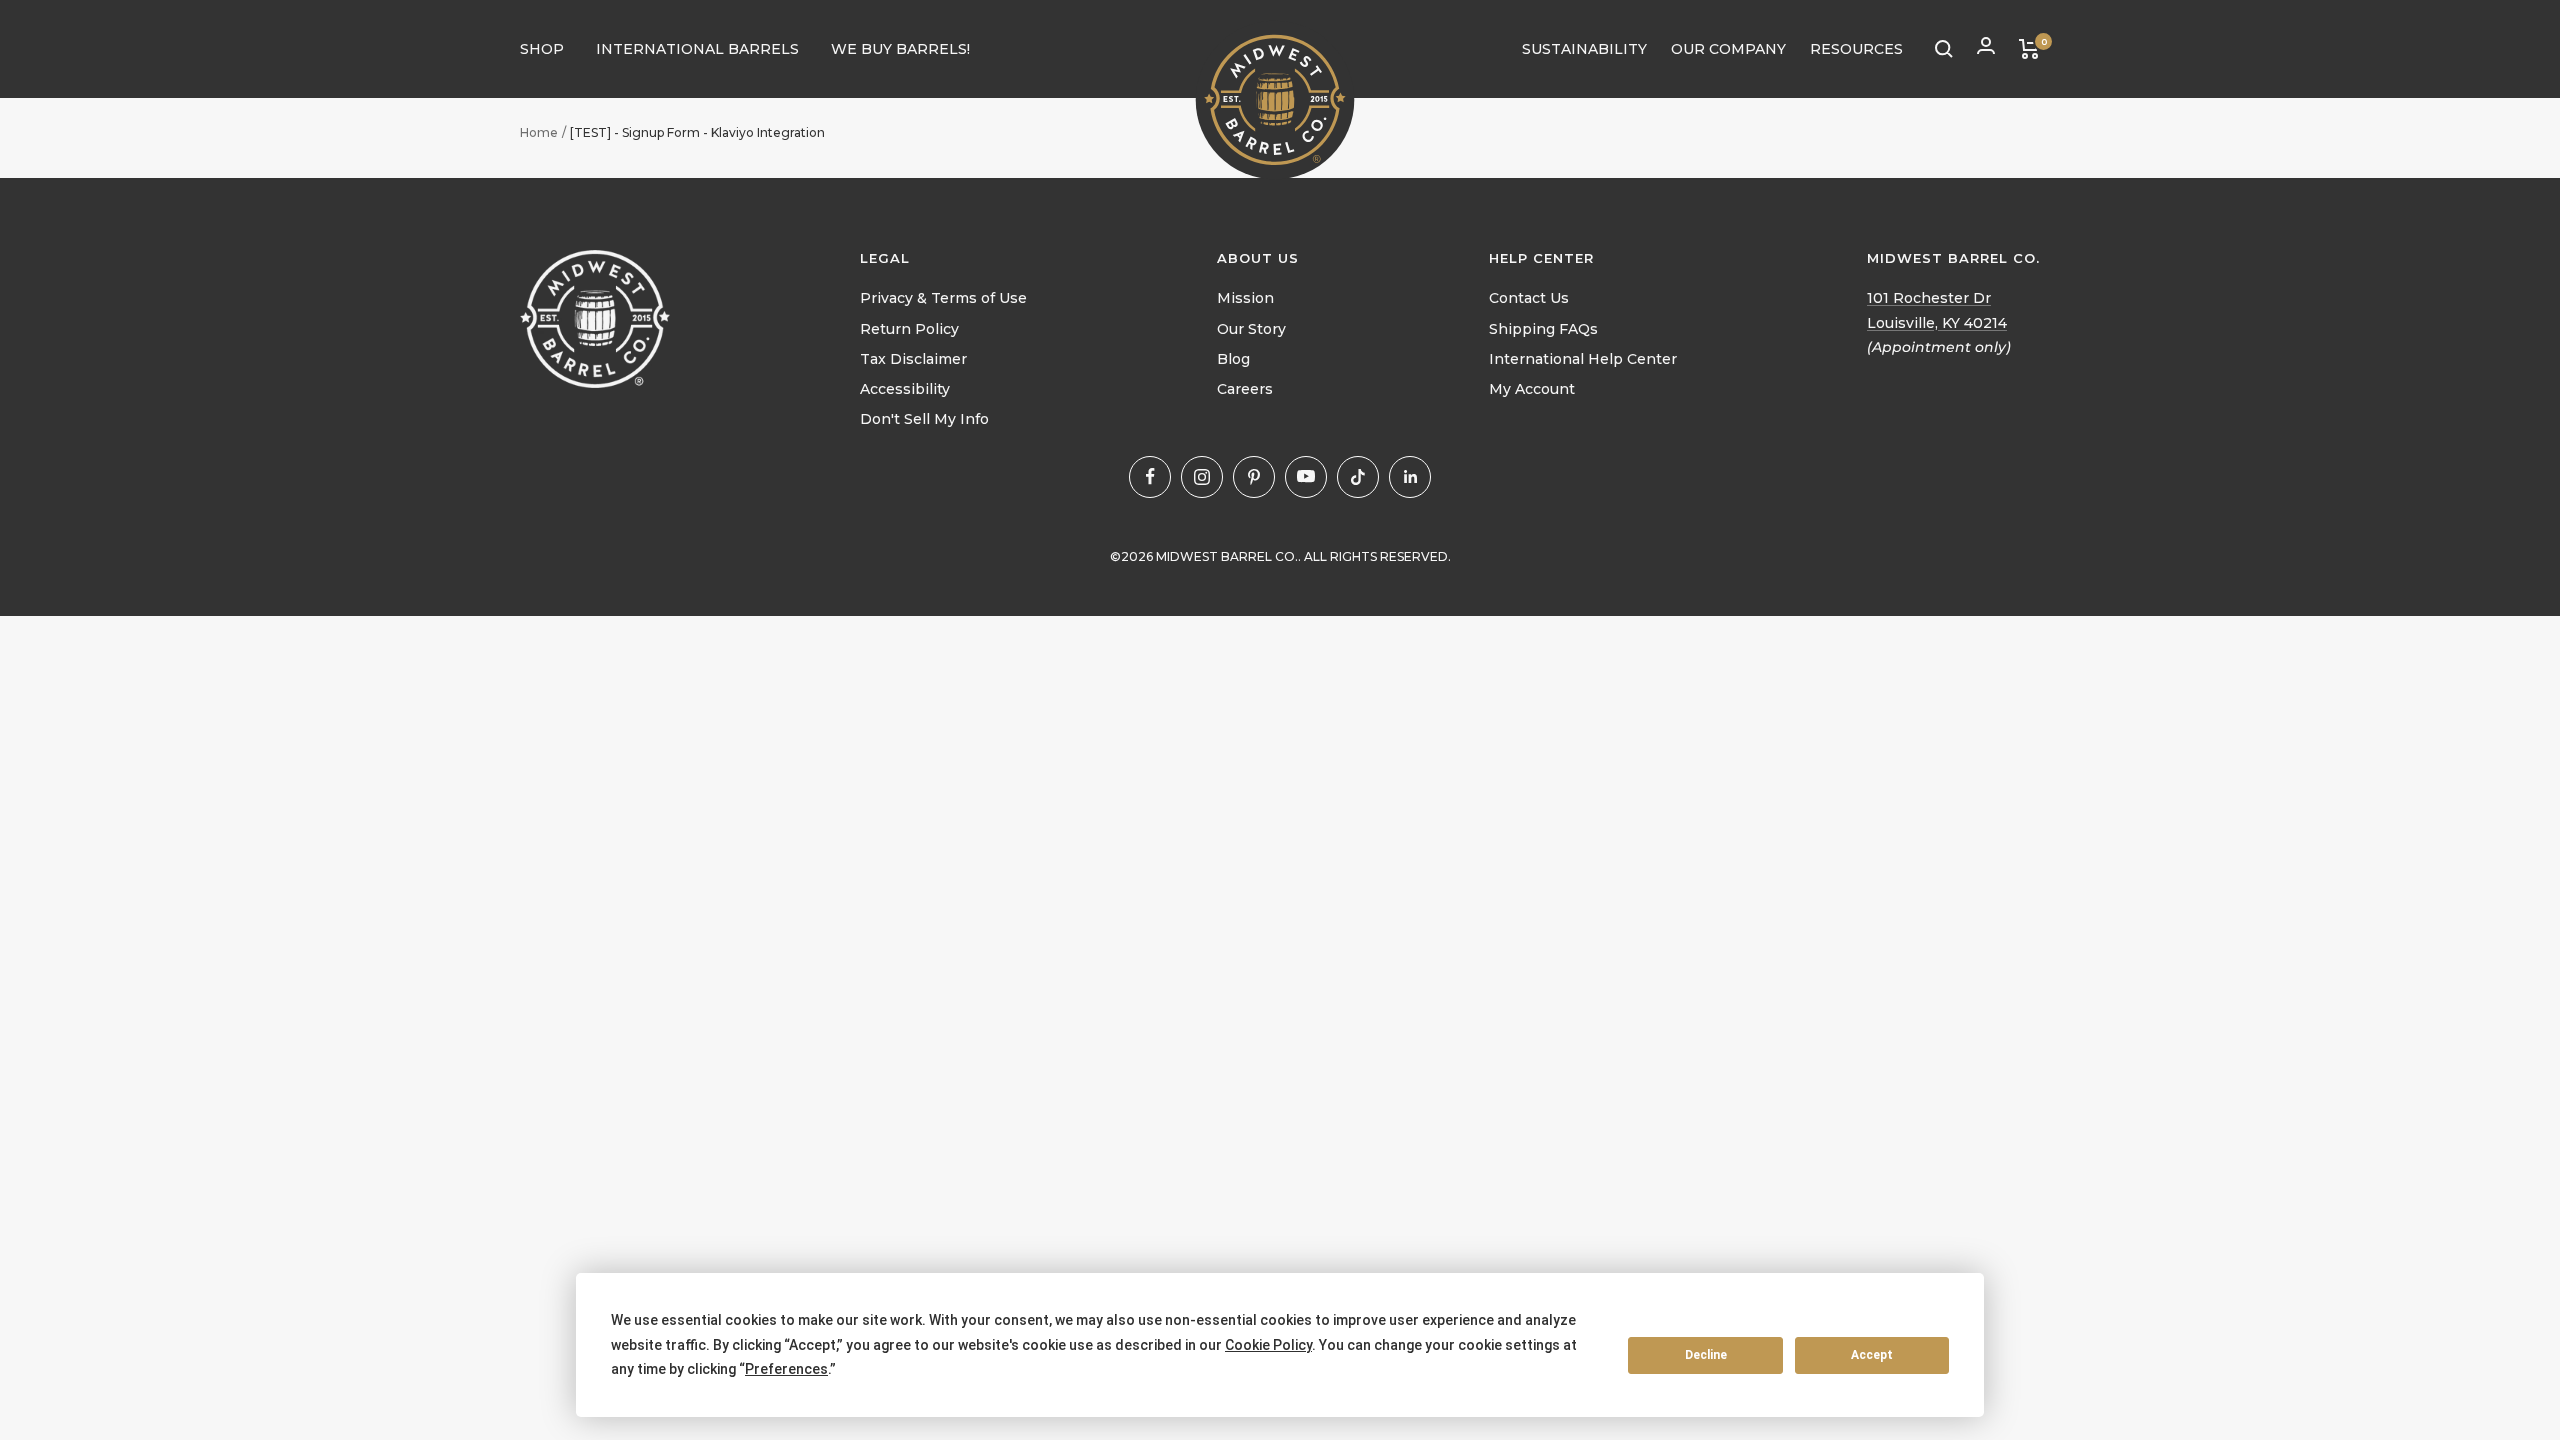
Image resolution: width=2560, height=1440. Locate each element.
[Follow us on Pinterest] (1254, 477)
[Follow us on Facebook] (1150, 477)
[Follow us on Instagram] (1202, 477)
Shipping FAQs (1543, 329)
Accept (1872, 1355)
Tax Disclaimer (913, 359)
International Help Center (1583, 359)
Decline (1706, 1355)
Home (539, 132)
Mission (1245, 298)
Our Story (1251, 329)
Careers (1245, 389)
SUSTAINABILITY (1584, 49)
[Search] (1944, 49)
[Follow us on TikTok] (1358, 477)
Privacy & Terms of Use (943, 298)
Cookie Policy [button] (1268, 1345)
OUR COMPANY (1728, 49)
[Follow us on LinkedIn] (1410, 477)
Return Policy (909, 329)
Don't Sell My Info (924, 419)
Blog (1233, 359)
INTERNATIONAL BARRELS (697, 49)
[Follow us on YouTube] (1306, 477)
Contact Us (1529, 298)
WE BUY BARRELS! (900, 49)
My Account (1532, 389)
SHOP (542, 49)
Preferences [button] (786, 1369)
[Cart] (2029, 49)
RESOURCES (1856, 49)
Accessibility (905, 389)
